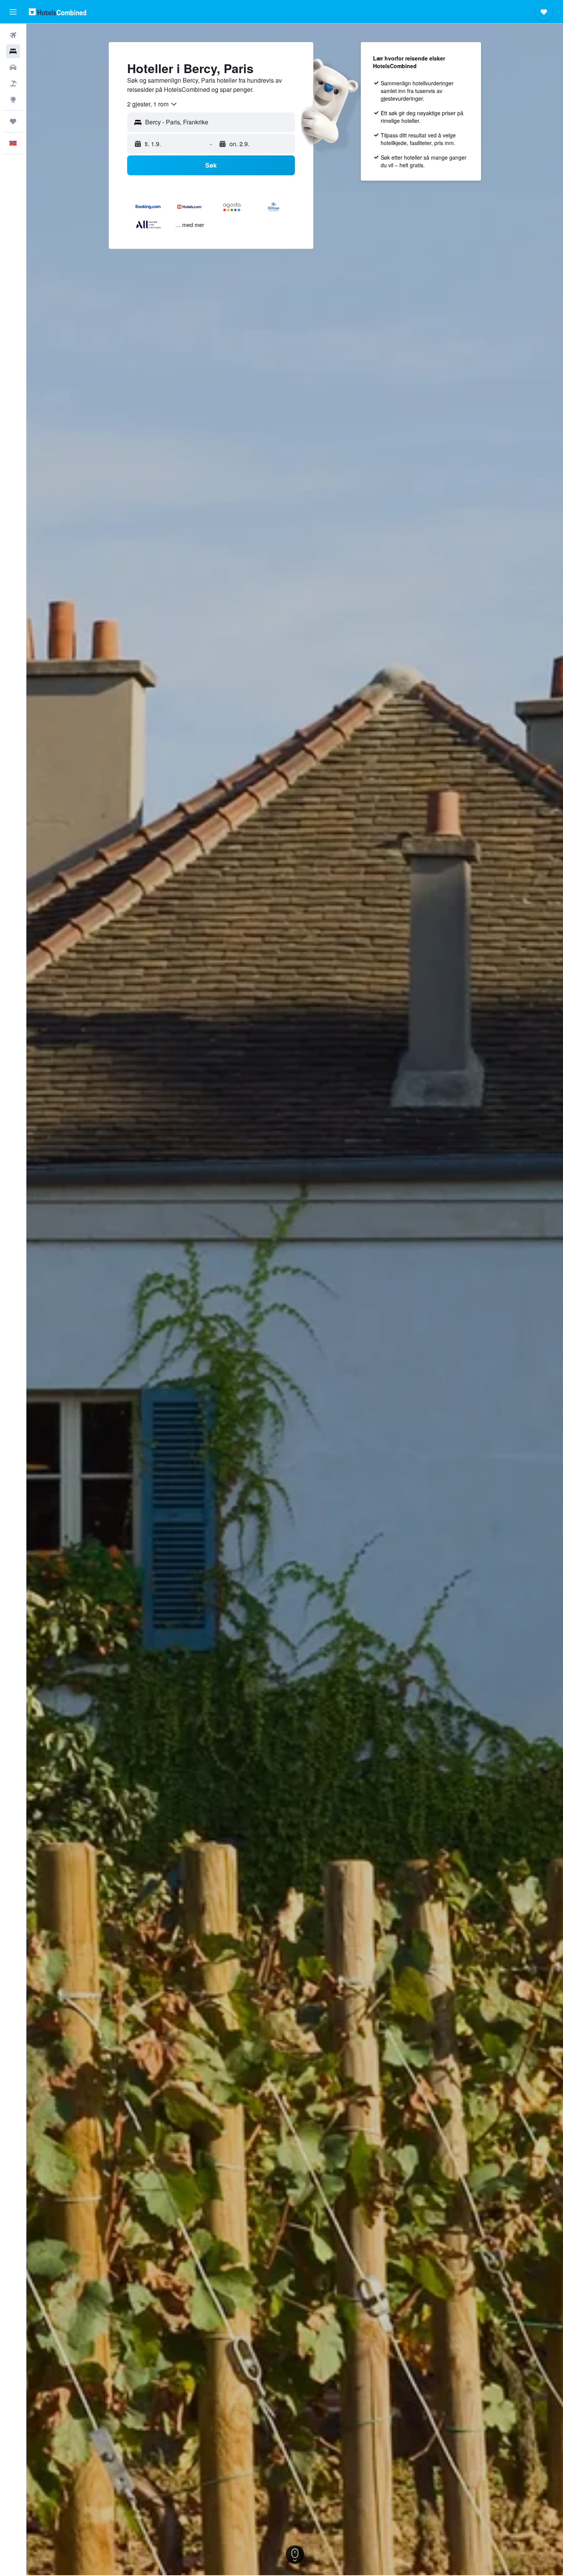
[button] (13, 12)
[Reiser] (13, 121)
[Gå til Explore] (13, 100)
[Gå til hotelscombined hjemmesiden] (57, 12)
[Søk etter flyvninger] (13, 35)
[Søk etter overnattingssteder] (13, 51)
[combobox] (152, 104)
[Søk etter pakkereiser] (13, 83)
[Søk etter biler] (13, 67)
